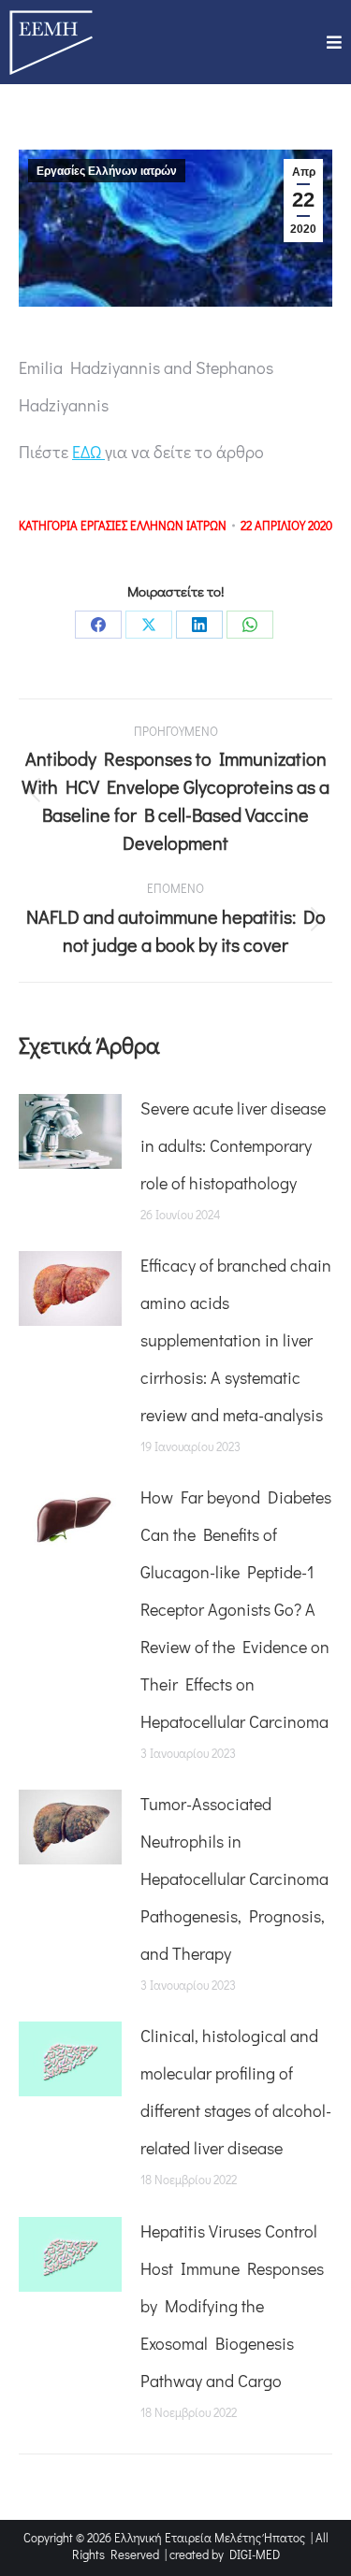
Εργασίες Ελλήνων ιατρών (107, 171)
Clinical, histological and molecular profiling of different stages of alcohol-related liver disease (236, 2092)
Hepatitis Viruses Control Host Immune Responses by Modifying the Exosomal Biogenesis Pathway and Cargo (232, 2306)
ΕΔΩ (88, 452)
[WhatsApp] (250, 625)
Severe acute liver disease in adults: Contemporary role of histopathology (233, 1145)
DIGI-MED (255, 2554)
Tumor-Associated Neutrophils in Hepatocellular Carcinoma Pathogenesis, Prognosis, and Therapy (234, 1878)
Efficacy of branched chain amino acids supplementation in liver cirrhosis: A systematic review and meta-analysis (236, 1340)
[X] (149, 625)
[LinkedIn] (199, 625)
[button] (334, 42)
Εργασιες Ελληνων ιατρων (154, 525)
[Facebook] (98, 625)
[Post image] (70, 1131)
